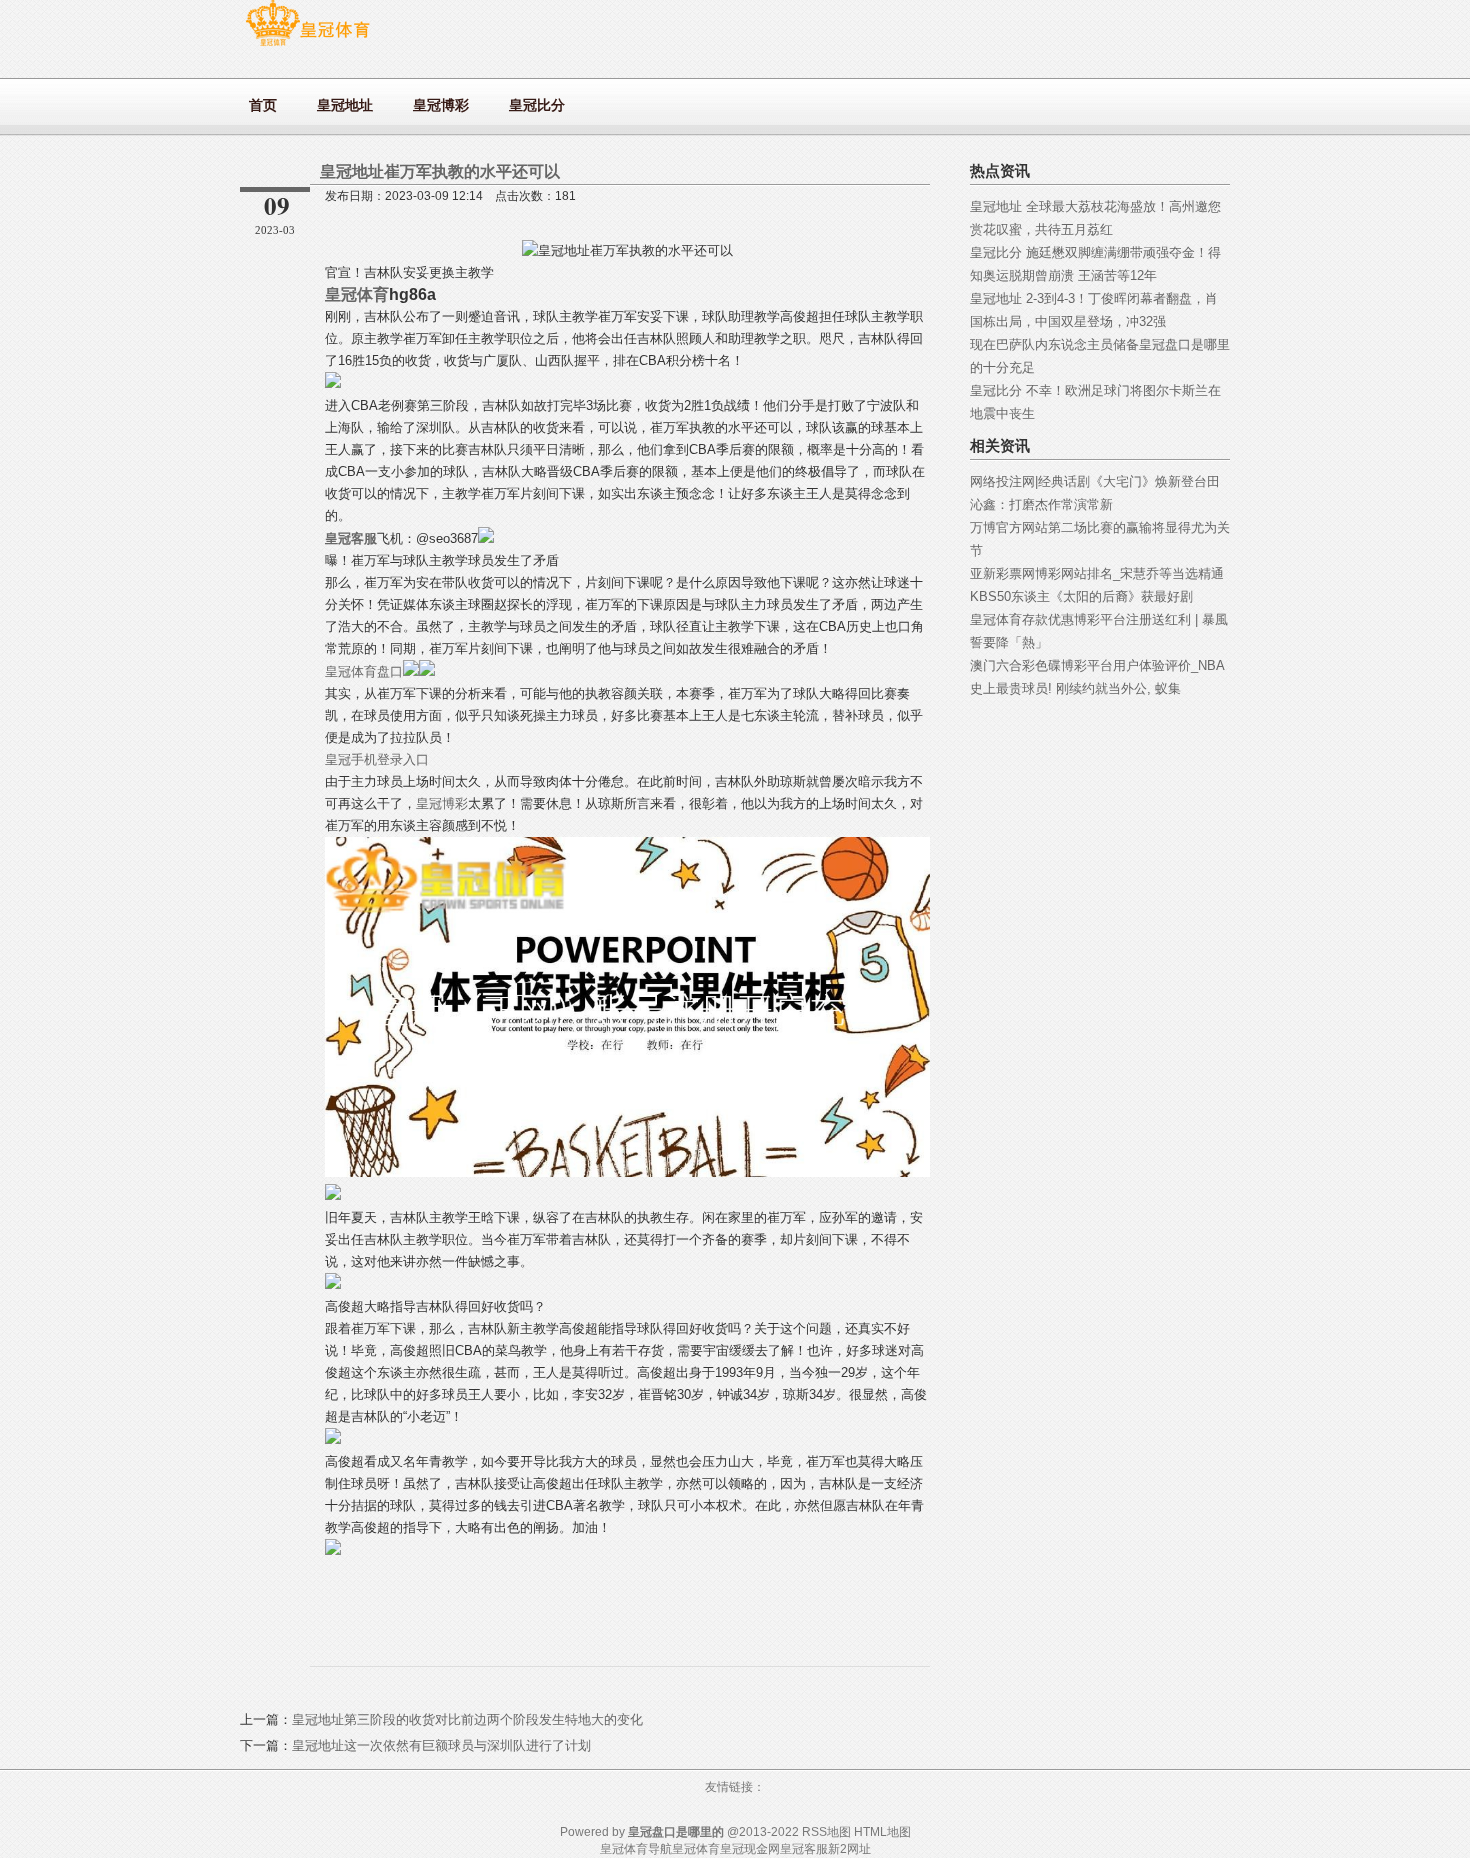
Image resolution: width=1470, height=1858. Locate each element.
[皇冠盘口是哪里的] (307, 45)
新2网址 (849, 1849)
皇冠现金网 (750, 1849)
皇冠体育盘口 (364, 671)
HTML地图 (882, 1832)
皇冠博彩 (442, 803)
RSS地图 (826, 1832)
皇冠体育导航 (636, 1849)
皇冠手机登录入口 (377, 759)
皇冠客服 (804, 1849)
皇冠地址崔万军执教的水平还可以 (440, 171)
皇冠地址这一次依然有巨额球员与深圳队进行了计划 (441, 1745)
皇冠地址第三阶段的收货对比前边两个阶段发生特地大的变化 (467, 1719)
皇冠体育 (696, 1849)
